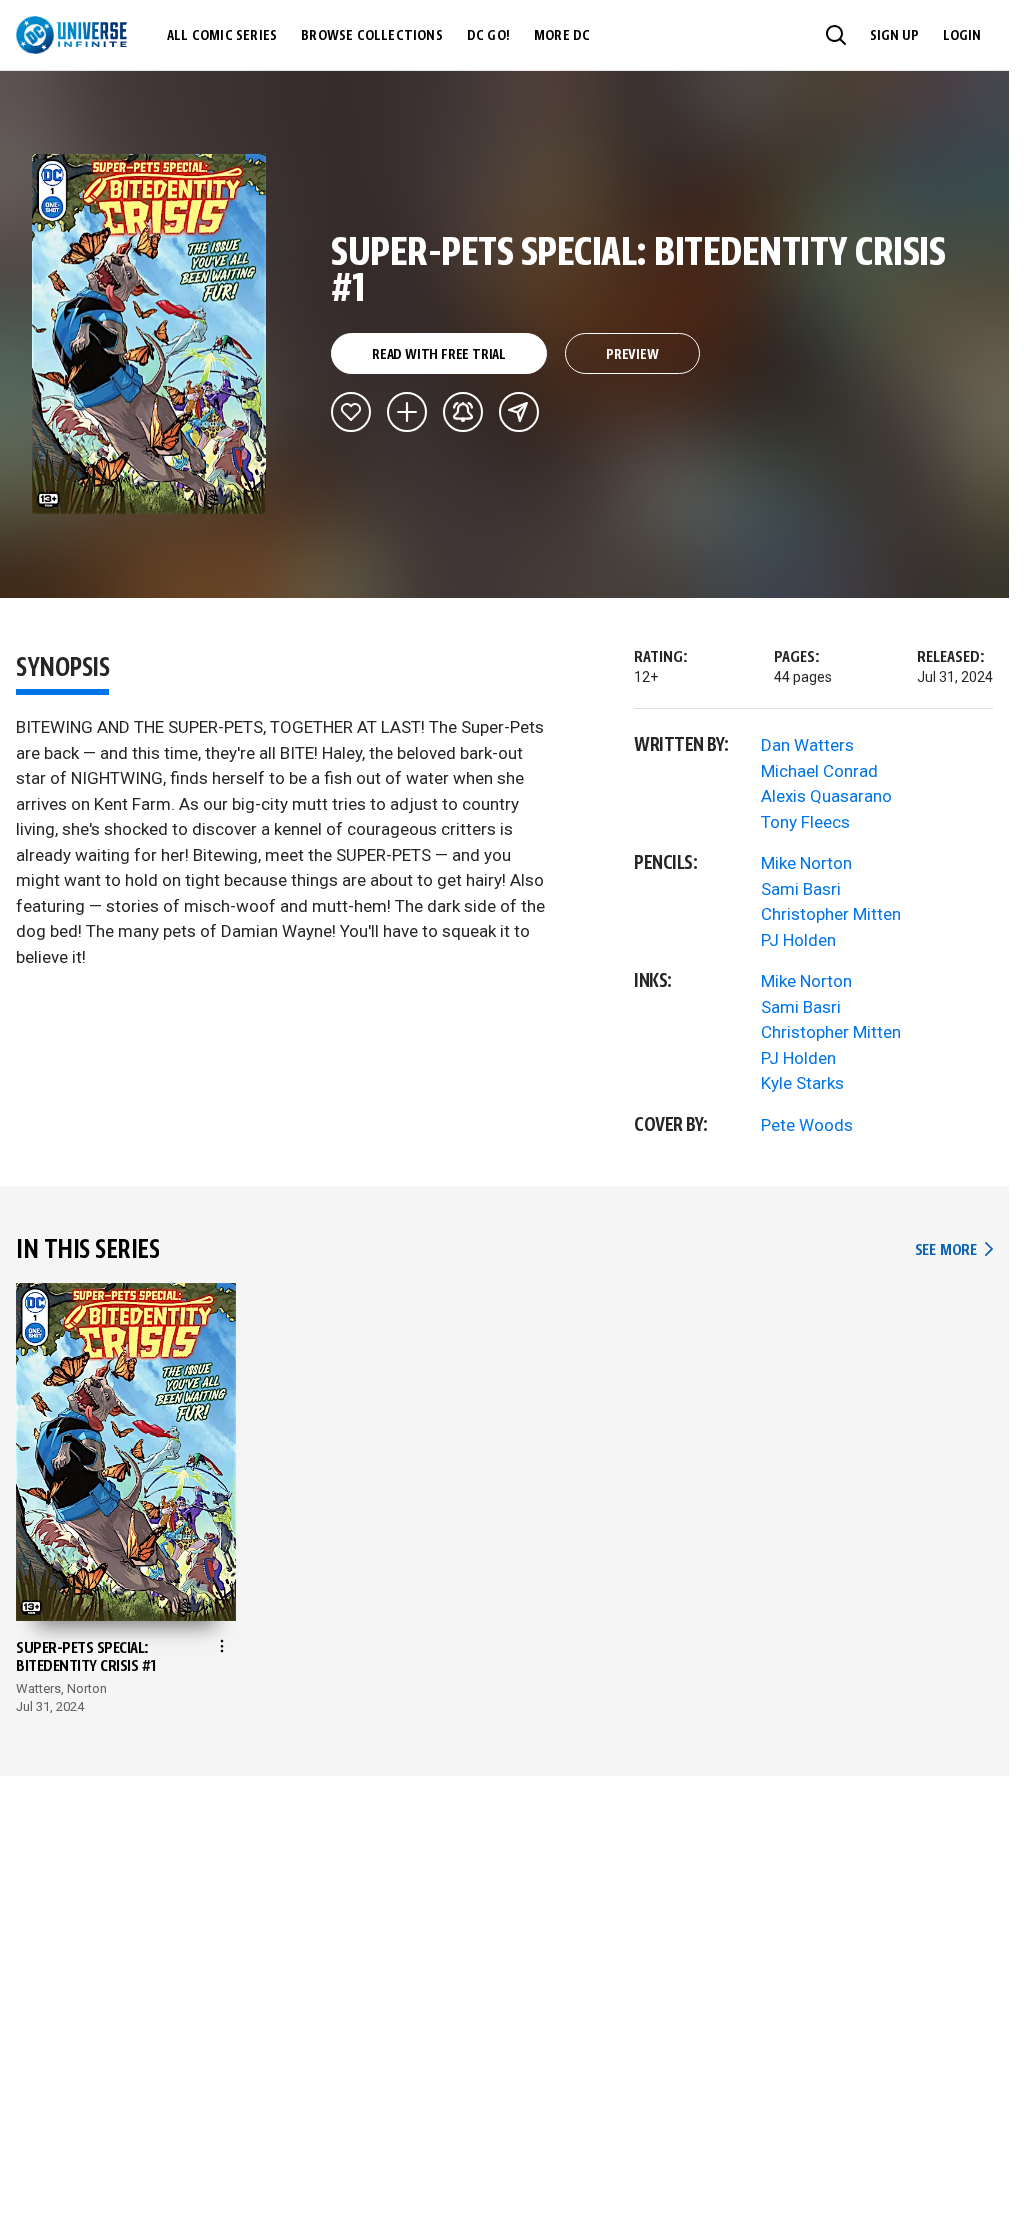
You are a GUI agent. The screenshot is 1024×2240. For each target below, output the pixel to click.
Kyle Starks (802, 1083)
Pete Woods (807, 1125)
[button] (836, 35)
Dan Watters (807, 745)
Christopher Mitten (831, 914)
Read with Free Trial (439, 355)
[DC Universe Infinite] (71, 35)
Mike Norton (806, 863)
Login (962, 36)
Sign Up (894, 36)
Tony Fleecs (805, 822)
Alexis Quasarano (826, 796)
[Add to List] (407, 412)
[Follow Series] (463, 412)
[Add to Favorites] (351, 412)
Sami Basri (801, 889)
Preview (632, 355)
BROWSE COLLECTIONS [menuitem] (372, 36)
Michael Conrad (819, 771)
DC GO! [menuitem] (488, 36)
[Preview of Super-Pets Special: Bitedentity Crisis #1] (149, 334)
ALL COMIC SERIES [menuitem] (222, 36)
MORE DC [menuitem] (562, 36)
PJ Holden (798, 940)
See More (954, 1250)
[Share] (519, 412)
